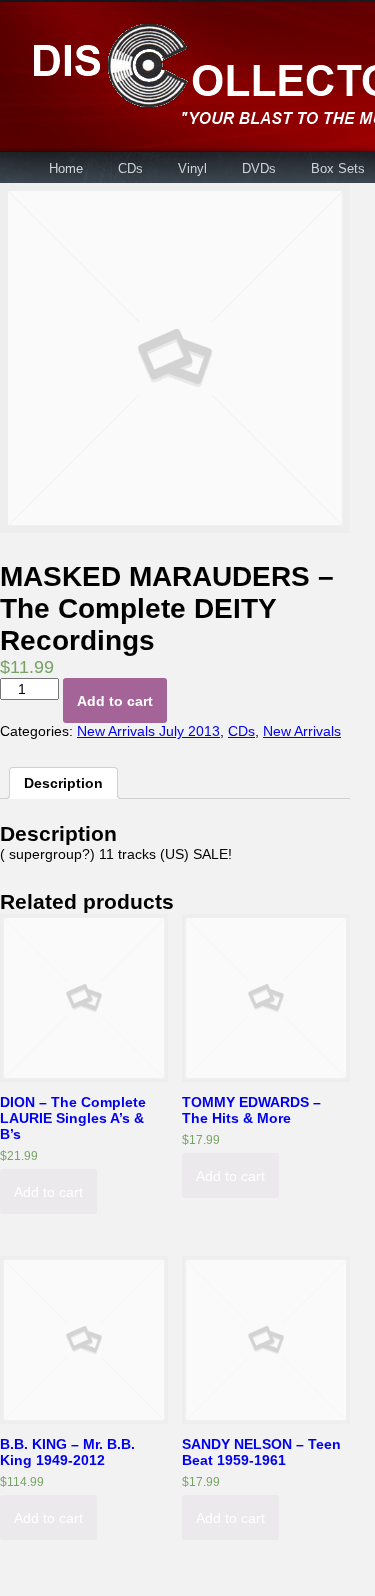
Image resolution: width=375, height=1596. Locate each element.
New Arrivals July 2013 (148, 731)
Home (66, 168)
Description (63, 783)
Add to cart (115, 701)
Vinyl (192, 168)
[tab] (63, 783)
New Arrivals (302, 731)
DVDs (259, 168)
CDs (130, 168)
